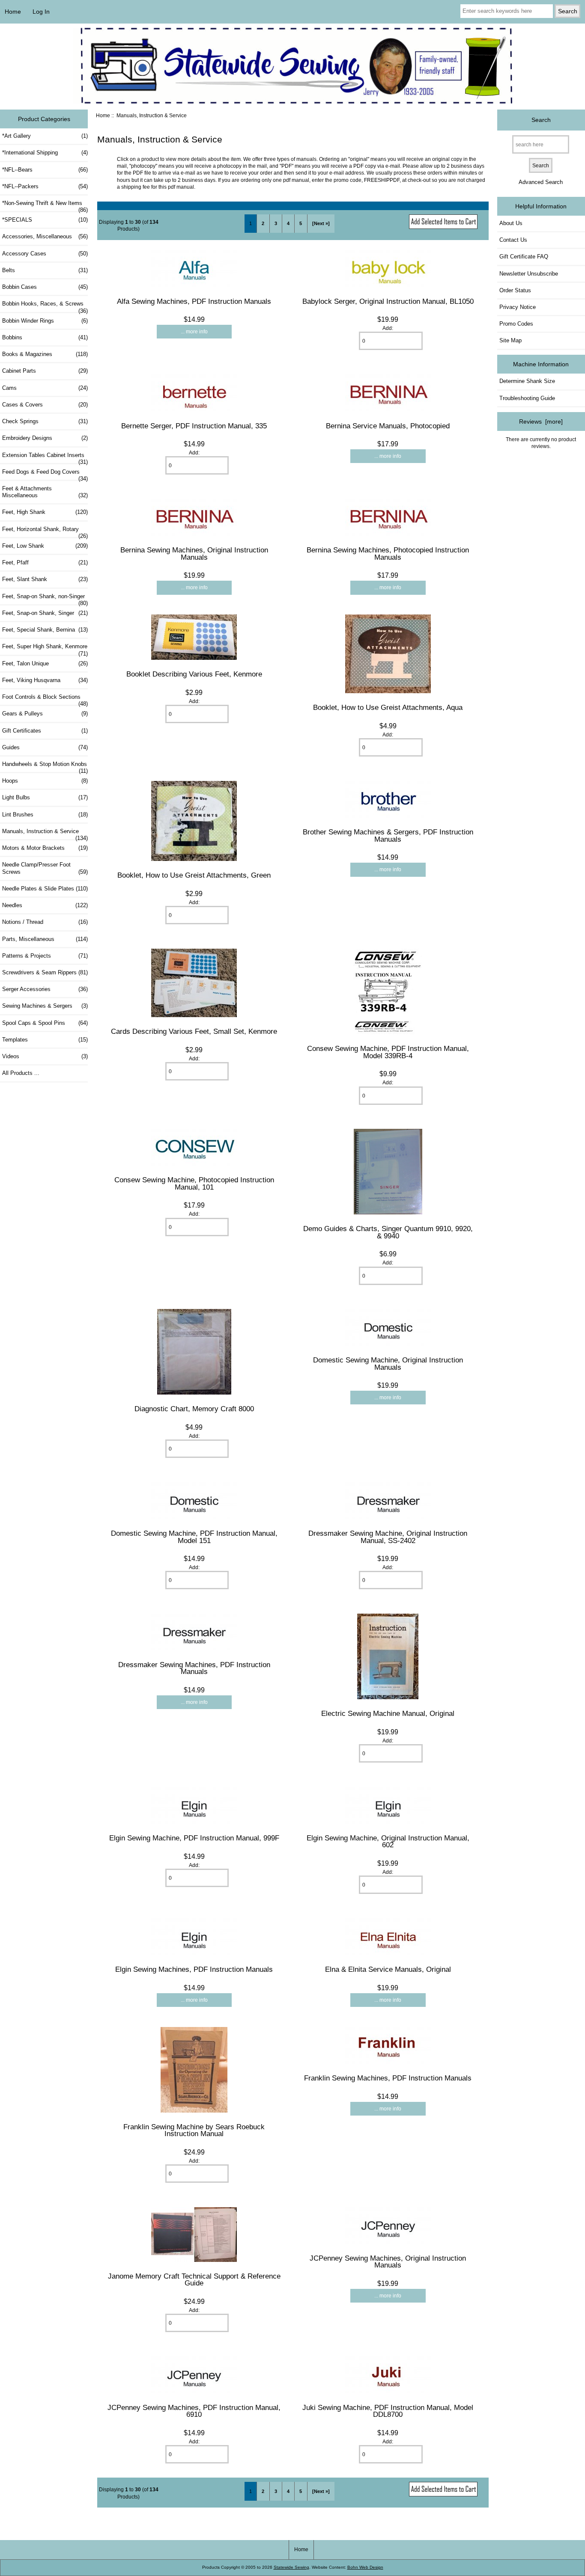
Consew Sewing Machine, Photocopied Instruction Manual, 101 (194, 1183)
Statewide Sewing (291, 2567)
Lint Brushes (45, 815)
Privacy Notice (518, 307)
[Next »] (321, 223)
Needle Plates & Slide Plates (45, 889)
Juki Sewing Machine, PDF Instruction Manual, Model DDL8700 (388, 2411)
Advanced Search (541, 182)
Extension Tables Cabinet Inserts (45, 457)
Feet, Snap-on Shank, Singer (45, 613)
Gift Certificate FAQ (524, 257)
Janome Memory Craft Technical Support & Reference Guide (194, 2279)
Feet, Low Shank (45, 546)
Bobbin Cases (45, 287)
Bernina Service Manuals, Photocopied (388, 426)
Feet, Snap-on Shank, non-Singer (45, 599)
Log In (41, 12)
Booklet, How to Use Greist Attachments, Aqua (388, 707)
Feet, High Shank (45, 512)
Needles (45, 905)
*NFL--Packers (45, 186)
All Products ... (21, 1073)
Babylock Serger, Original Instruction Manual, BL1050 (388, 301)
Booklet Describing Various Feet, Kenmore (194, 674)
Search (541, 120)
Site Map (510, 340)
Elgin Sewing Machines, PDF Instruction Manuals (194, 1969)
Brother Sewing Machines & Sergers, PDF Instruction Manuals (388, 835)
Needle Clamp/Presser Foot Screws (45, 868)
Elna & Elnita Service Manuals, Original (388, 1969)
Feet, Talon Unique (45, 663)
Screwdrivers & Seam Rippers (45, 972)
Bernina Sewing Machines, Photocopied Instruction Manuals (388, 553)
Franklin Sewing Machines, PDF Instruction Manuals (388, 2078)
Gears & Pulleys (45, 714)
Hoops (45, 781)
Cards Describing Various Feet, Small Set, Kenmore (194, 1031)
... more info (194, 331)
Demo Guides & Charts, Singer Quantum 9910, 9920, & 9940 (388, 1232)
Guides (45, 747)
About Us (511, 223)
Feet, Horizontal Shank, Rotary (45, 531)
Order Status (515, 290)
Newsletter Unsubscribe (529, 274)
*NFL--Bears (45, 170)
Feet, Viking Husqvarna (45, 680)
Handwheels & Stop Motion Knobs (45, 766)
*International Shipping (45, 153)
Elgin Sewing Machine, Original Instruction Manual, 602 (388, 1841)
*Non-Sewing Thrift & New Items (45, 205)
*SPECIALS (45, 220)
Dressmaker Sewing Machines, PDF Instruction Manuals (194, 1668)
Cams (45, 388)
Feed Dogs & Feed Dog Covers (45, 474)
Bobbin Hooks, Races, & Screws (45, 306)
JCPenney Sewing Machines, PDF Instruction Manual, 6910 (194, 2411)
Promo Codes (516, 324)
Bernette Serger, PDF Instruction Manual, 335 (194, 426)
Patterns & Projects (45, 956)
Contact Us (513, 240)
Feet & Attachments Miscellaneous (45, 492)
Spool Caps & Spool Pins (45, 1023)
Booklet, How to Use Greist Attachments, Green (194, 875)
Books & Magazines (45, 354)
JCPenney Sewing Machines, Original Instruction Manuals (388, 2261)
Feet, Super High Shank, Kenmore (45, 649)
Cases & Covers (45, 405)
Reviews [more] (541, 421)
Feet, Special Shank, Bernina (45, 630)
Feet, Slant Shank (45, 579)
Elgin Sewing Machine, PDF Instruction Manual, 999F (194, 1838)
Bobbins (45, 337)
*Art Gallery (45, 136)
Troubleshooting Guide (527, 398)
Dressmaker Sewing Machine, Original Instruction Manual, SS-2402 (388, 1537)
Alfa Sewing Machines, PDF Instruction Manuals (194, 301)
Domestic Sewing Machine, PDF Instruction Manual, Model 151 (194, 1537)
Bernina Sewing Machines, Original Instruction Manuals (194, 553)
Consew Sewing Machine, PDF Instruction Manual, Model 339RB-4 (388, 1052)
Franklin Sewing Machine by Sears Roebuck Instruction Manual (194, 2130)
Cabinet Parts (45, 371)
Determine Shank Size (527, 381)
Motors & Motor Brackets (45, 848)
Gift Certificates (45, 731)
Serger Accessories (45, 989)
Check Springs (45, 421)
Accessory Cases (45, 254)
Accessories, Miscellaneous (45, 236)
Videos (45, 1056)
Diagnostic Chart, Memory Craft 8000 (194, 1409)
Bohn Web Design (365, 2567)
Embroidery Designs (45, 438)
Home (13, 12)
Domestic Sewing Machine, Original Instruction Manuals (388, 1363)
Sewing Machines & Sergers (45, 1006)
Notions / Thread (45, 922)
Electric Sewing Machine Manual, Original (388, 1713)
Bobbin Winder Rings (45, 321)
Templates (45, 1040)
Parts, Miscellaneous (45, 939)
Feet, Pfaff (45, 562)
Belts (45, 270)
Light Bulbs (45, 797)
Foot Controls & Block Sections (45, 699)
